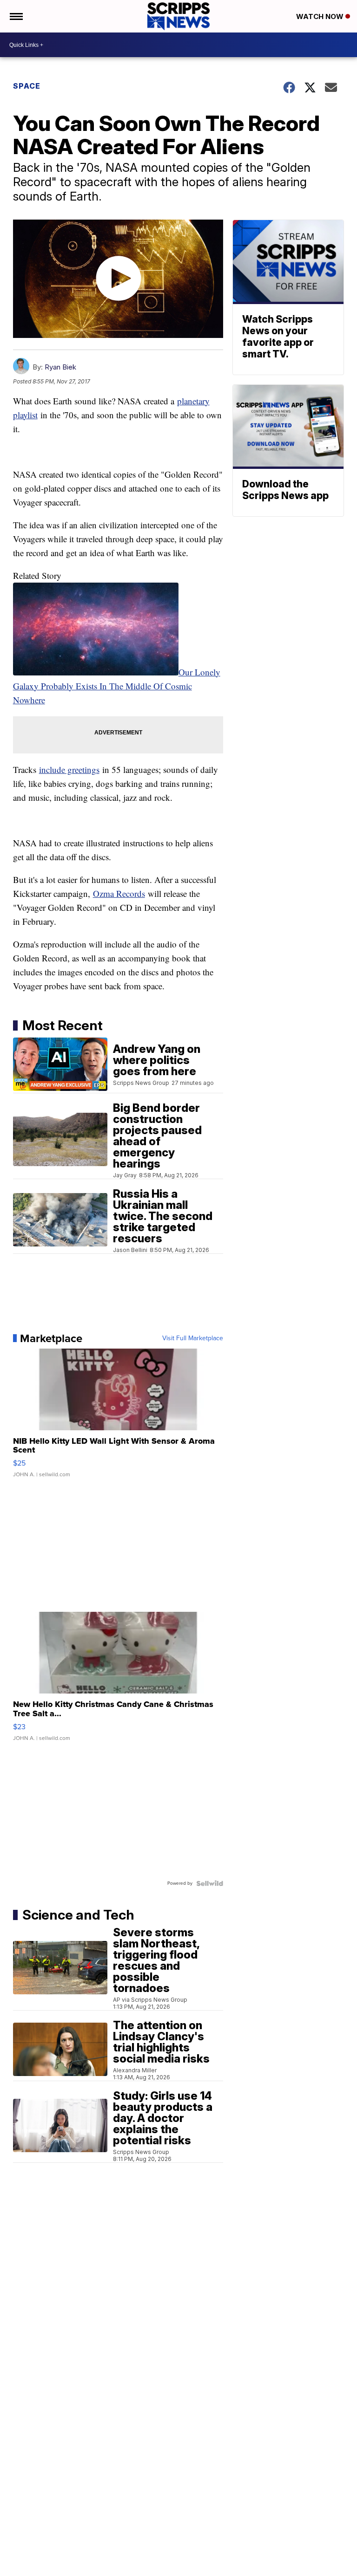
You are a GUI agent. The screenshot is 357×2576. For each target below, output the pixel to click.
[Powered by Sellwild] (210, 1883)
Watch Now (321, 16)
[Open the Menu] (16, 16)
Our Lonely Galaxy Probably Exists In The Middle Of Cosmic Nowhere (117, 686)
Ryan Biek (60, 367)
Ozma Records (119, 893)
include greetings (69, 769)
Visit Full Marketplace (193, 1338)
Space (27, 86)
